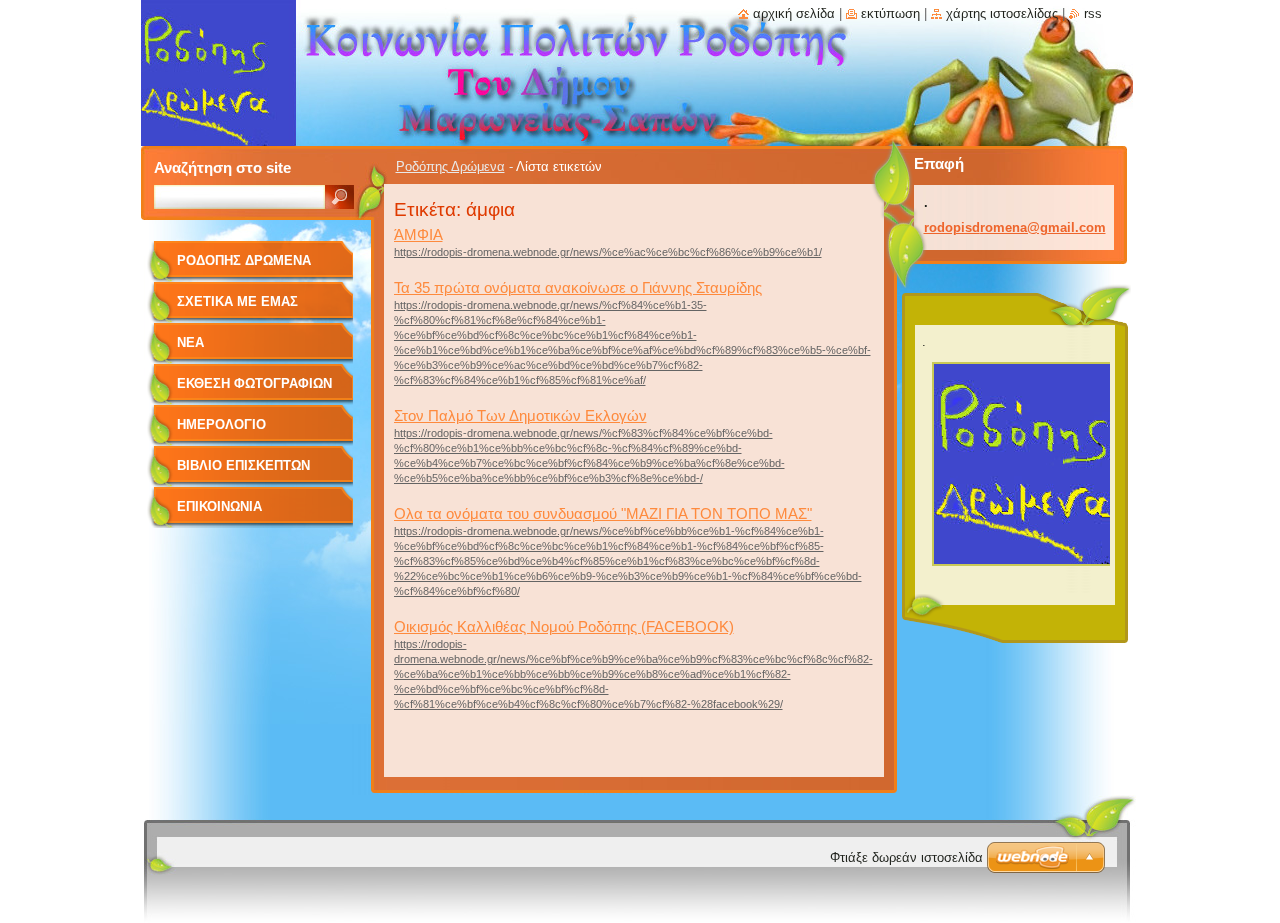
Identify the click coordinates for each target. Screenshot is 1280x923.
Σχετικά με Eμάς (237, 301)
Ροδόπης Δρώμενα (450, 166)
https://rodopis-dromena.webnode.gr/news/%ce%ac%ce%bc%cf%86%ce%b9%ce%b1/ (608, 252)
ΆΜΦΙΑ (418, 234)
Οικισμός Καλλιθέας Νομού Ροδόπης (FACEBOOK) (564, 626)
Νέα (190, 342)
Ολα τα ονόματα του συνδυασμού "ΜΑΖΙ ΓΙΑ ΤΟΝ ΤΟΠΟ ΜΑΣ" (603, 513)
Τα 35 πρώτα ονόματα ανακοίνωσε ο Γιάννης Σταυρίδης (578, 287)
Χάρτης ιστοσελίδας (1002, 13)
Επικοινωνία (219, 506)
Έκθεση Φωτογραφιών (254, 383)
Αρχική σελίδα (794, 13)
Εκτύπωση (890, 13)
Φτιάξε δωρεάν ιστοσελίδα (906, 857)
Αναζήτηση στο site (222, 167)
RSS (1093, 13)
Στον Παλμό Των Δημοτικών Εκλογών (520, 415)
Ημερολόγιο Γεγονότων (221, 431)
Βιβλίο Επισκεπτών (243, 465)
